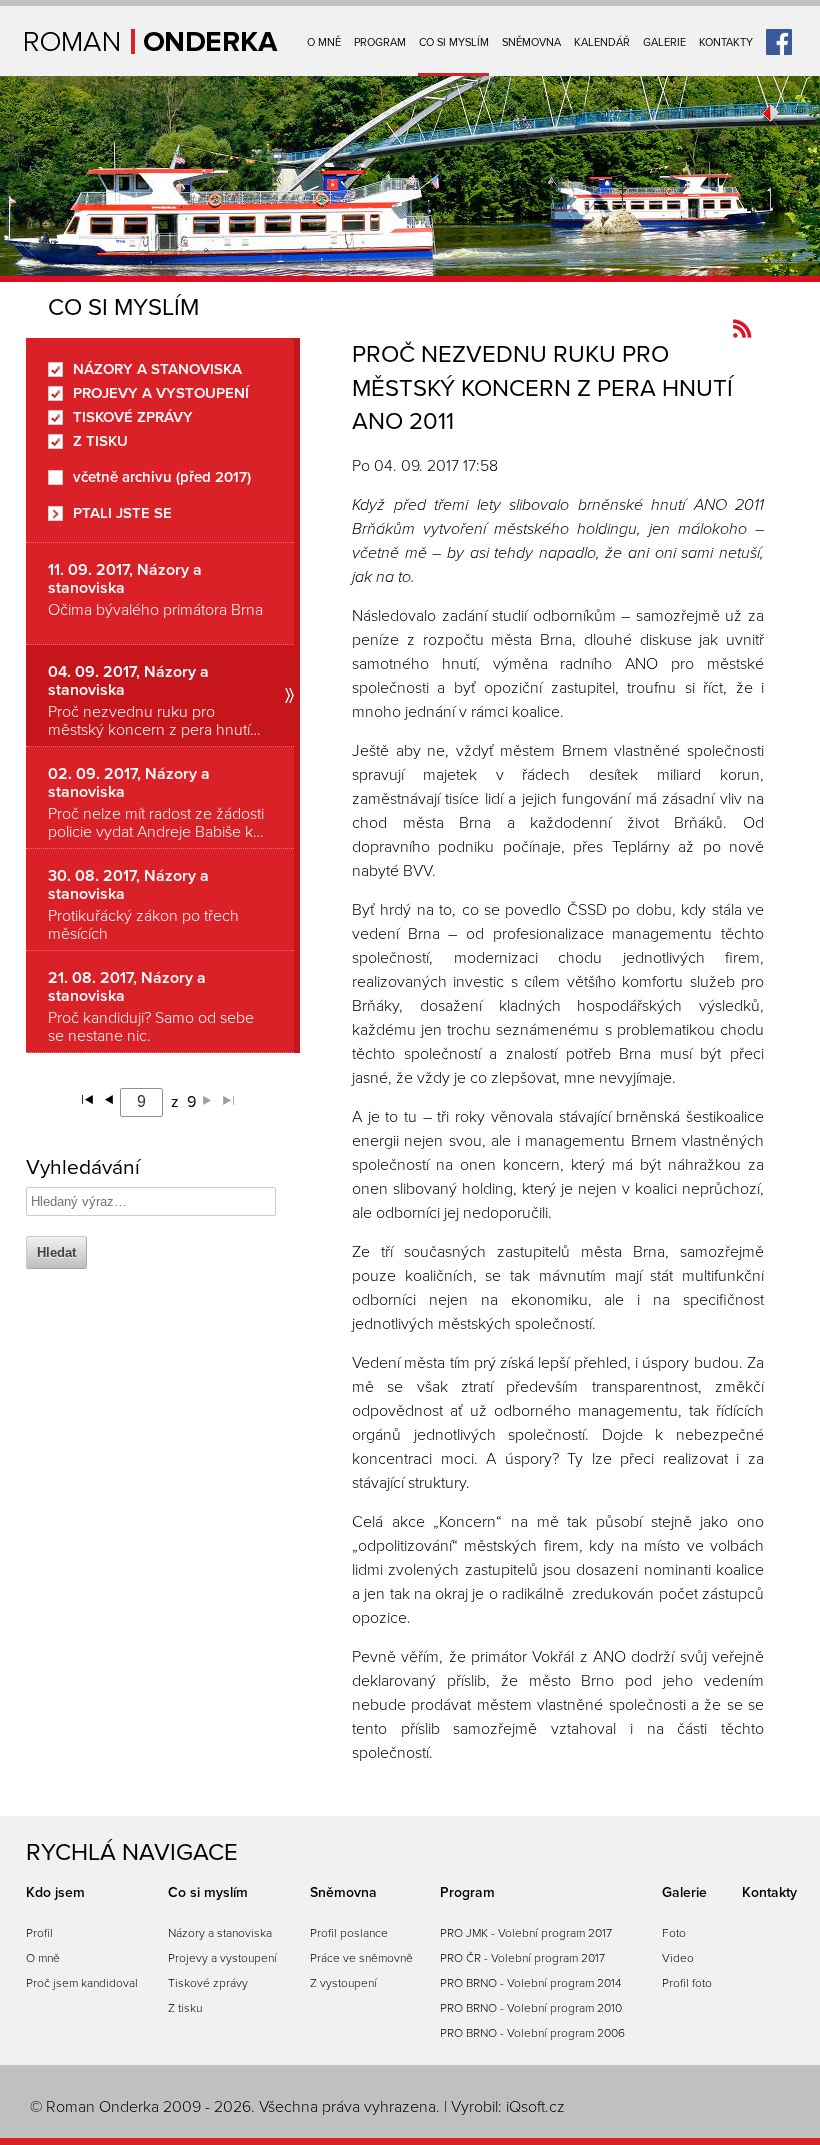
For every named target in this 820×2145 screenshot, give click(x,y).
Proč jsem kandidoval (82, 1983)
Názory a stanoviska (157, 369)
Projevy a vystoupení (161, 393)
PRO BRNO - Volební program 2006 (532, 2033)
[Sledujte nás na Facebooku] (779, 35)
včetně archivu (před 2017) (162, 477)
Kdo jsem (55, 1892)
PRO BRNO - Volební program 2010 (531, 2008)
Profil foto (687, 1983)
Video (678, 1958)
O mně (324, 42)
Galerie (664, 42)
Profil (39, 1933)
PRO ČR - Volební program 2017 (522, 1958)
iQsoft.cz (535, 2107)
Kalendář (602, 42)
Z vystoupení (343, 1983)
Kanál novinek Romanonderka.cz (742, 328)
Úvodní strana (151, 41)
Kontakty (726, 42)
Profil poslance (349, 1933)
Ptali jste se (122, 513)
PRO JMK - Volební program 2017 (526, 1933)
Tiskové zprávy (133, 417)
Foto (674, 1933)
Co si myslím (454, 42)
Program (380, 42)
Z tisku (100, 441)
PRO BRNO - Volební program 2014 (530, 1983)
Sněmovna (531, 42)
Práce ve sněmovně (361, 1958)
